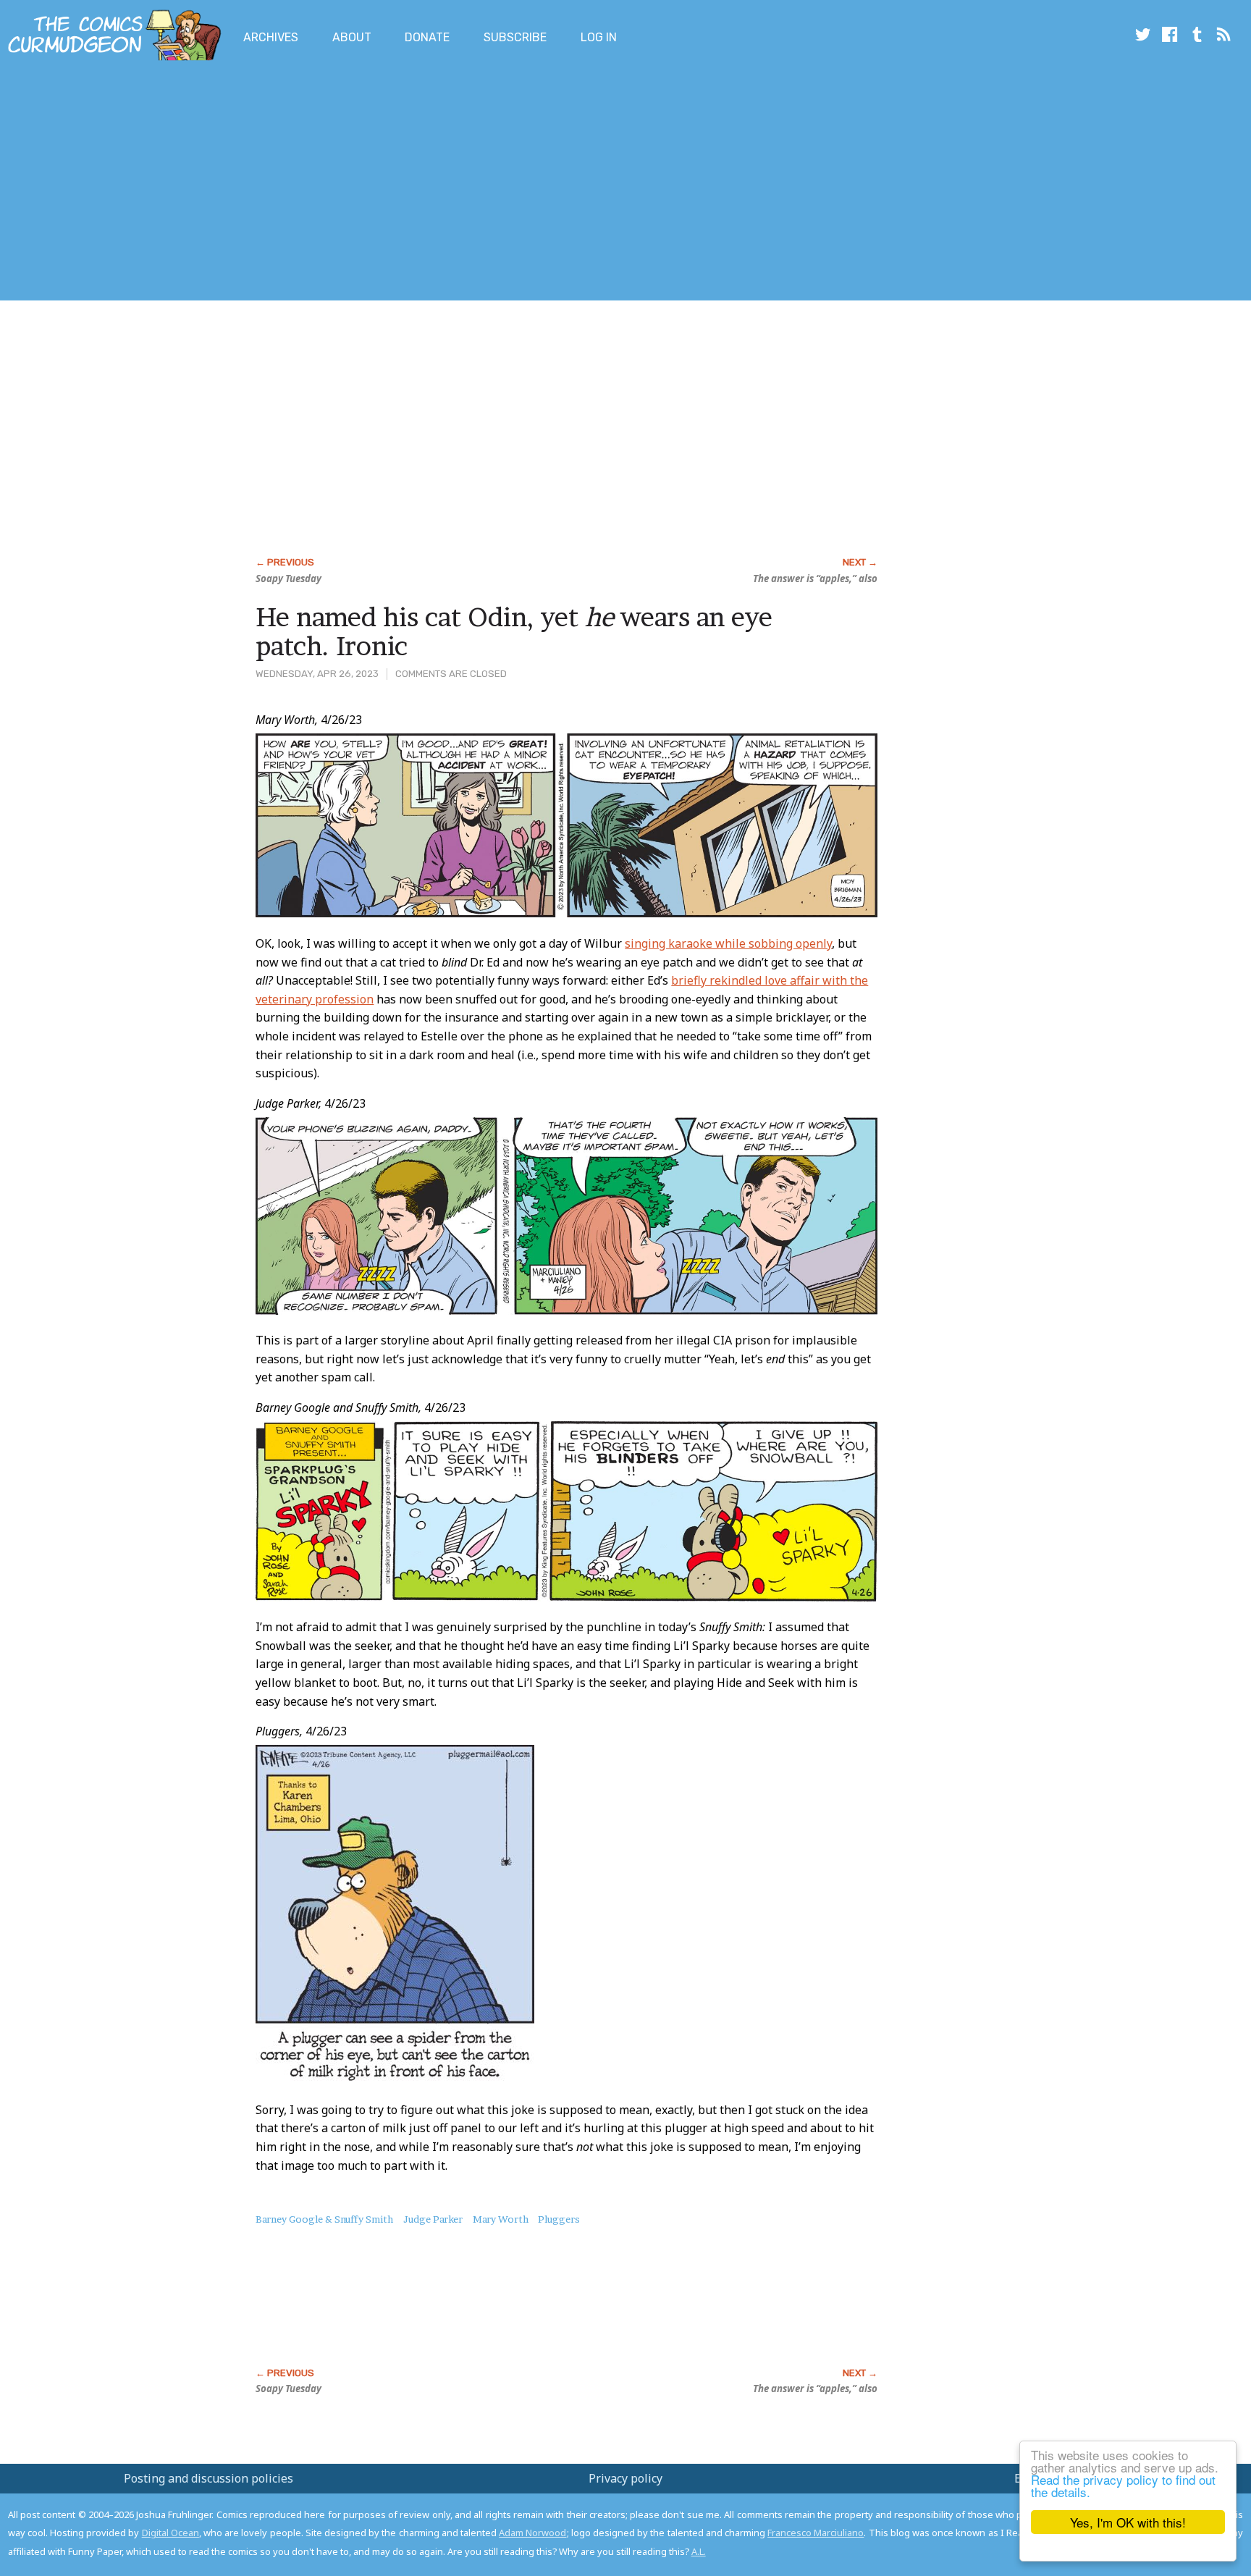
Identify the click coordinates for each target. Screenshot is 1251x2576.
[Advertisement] (264, 183)
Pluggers (559, 2219)
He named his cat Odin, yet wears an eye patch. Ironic (514, 631)
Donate (427, 37)
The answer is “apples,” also (815, 578)
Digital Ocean (170, 2533)
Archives (271, 37)
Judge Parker (433, 2219)
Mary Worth (501, 2219)
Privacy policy (625, 2478)
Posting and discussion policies (208, 2478)
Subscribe (515, 37)
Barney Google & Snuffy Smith (324, 2219)
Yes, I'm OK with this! (1128, 2522)
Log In (599, 37)
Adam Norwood (532, 2533)
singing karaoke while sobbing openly (728, 943)
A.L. (699, 2551)
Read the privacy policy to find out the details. (1123, 2485)
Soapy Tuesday (288, 578)
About (352, 37)
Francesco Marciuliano (816, 2533)
